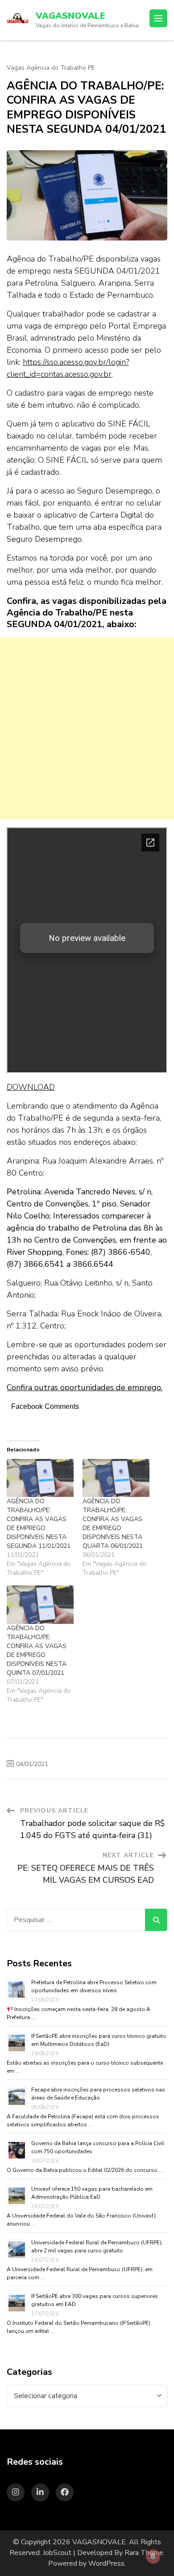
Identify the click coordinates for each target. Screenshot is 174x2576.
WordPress (106, 2563)
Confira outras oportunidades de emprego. (85, 1387)
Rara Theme (144, 2553)
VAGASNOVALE (70, 16)
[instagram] (16, 2492)
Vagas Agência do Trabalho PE (51, 68)
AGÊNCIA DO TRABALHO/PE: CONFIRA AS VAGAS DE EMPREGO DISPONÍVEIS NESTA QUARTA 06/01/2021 (113, 1524)
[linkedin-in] (40, 2492)
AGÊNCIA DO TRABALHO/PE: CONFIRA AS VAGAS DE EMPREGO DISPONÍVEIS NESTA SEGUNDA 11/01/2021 (39, 1524)
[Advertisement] (87, 728)
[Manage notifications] (153, 2556)
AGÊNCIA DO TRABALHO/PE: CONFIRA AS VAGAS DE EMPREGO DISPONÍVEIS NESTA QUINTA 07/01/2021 (37, 1651)
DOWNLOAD (31, 1087)
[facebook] (65, 2492)
